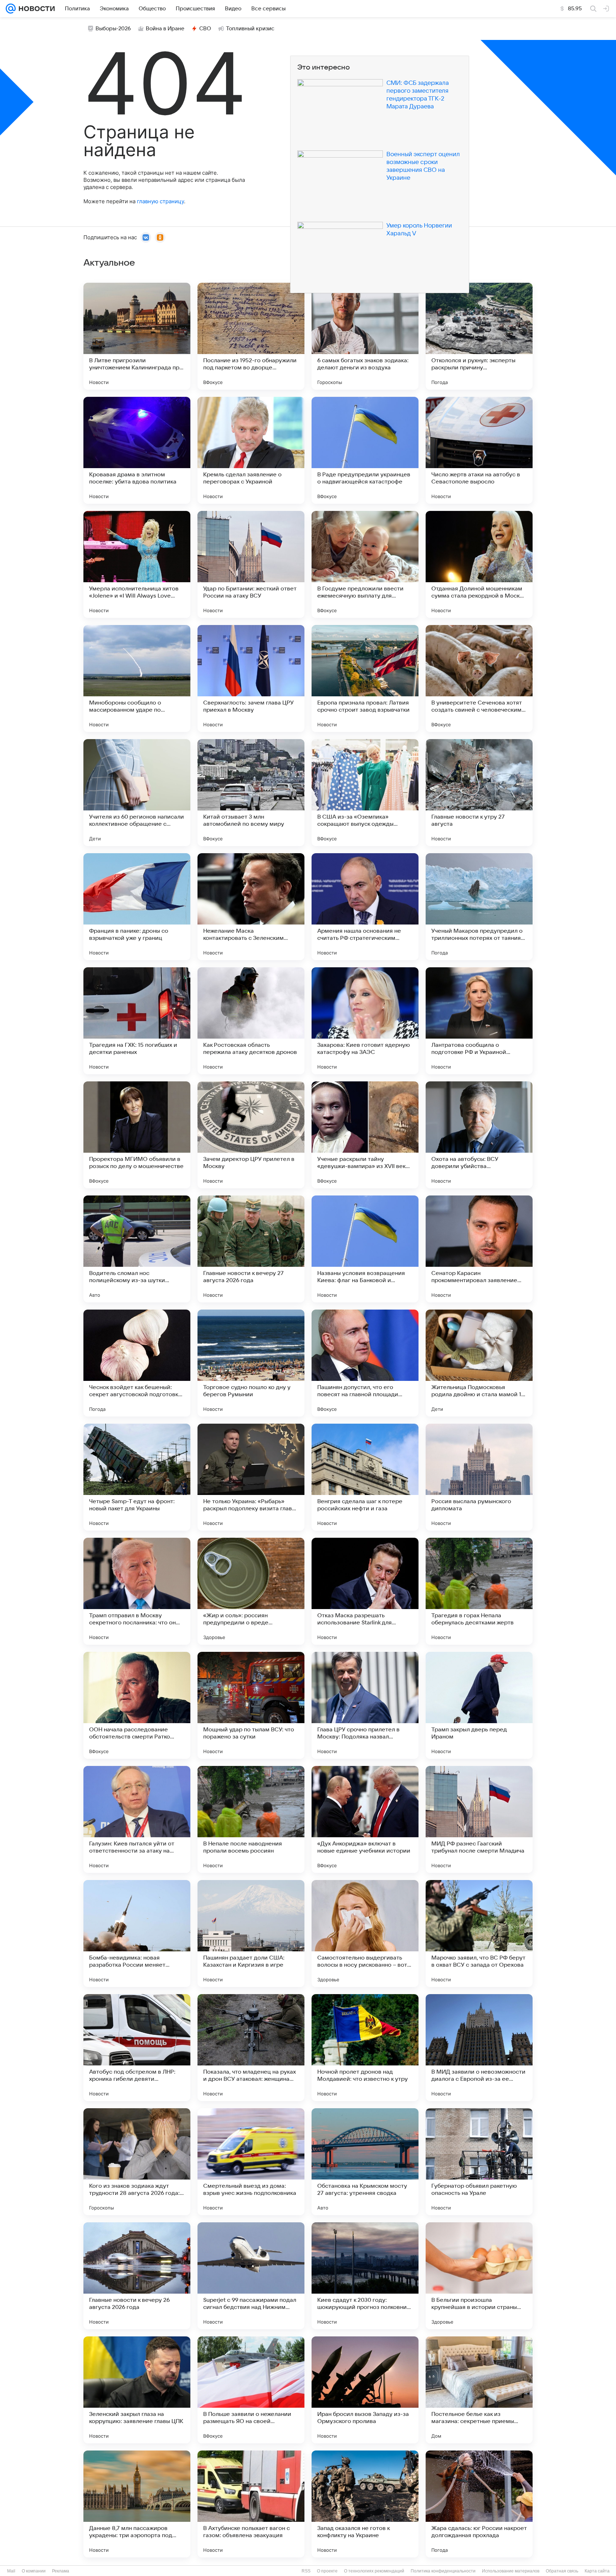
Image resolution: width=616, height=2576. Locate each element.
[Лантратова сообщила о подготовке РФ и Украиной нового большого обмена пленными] (479, 1021)
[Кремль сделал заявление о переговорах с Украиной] (251, 450)
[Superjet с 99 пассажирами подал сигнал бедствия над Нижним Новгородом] (251, 2276)
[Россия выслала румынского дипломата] (479, 1477)
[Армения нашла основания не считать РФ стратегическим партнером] (365, 907)
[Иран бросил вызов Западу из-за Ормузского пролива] (365, 2390)
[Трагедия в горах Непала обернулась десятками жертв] (479, 1591)
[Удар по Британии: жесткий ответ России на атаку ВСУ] (251, 564)
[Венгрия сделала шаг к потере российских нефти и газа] (365, 1477)
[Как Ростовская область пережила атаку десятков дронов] (251, 1021)
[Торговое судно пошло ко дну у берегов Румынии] (251, 1363)
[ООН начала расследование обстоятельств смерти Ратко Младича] (137, 1705)
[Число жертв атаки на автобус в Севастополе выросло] (479, 450)
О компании (34, 2571)
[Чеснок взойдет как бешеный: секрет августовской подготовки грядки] (137, 1363)
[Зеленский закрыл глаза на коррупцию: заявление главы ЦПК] (137, 2390)
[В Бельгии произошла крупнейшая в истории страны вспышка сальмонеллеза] (479, 2276)
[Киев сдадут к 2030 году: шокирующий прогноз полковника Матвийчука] (365, 2276)
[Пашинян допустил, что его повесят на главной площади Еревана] (365, 1363)
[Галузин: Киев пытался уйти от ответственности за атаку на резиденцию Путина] (137, 1819)
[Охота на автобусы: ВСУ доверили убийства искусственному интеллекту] (479, 1135)
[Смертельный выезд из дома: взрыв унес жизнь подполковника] (251, 2162)
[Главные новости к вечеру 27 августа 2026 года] (251, 1249)
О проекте (327, 2571)
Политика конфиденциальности (443, 2571)
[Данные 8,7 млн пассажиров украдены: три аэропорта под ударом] (137, 2504)
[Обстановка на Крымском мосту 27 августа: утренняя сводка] (365, 2162)
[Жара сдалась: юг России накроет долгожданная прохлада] (479, 2504)
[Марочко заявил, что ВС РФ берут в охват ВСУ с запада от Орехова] (479, 1934)
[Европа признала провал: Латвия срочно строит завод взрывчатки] (365, 678)
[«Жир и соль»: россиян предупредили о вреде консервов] (251, 1591)
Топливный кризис (250, 29)
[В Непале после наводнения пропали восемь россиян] (251, 1819)
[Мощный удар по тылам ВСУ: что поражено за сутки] (251, 1705)
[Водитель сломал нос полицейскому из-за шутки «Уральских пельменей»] (137, 1249)
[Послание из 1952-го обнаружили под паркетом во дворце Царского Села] (251, 336)
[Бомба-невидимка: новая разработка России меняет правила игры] (137, 1934)
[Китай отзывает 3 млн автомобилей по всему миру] (251, 793)
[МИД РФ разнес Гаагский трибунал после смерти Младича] (479, 1819)
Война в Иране (165, 29)
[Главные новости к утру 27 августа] (479, 793)
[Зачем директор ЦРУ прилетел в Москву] (251, 1135)
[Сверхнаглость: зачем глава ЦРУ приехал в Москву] (251, 678)
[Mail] (11, 9)
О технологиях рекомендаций (374, 2571)
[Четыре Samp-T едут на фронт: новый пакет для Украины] (137, 1477)
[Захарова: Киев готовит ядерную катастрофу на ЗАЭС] (365, 1021)
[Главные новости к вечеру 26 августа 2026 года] (137, 2276)
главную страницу (160, 201)
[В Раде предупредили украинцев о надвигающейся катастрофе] (365, 450)
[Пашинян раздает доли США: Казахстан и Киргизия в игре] (251, 1934)
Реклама (61, 2571)
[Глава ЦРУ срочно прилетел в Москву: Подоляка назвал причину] (365, 1705)
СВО (205, 29)
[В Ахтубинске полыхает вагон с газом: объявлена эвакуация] (251, 2504)
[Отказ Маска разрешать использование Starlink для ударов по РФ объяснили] (365, 1591)
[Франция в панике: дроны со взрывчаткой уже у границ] (137, 907)
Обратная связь (562, 2571)
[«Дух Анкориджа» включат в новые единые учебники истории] (365, 1819)
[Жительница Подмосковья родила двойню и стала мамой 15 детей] (479, 1363)
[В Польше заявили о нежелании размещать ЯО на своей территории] (251, 2390)
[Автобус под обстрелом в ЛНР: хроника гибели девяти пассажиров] (137, 2048)
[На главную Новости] (35, 9)
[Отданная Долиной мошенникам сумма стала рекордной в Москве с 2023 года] (479, 564)
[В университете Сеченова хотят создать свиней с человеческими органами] (479, 678)
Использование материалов (511, 2571)
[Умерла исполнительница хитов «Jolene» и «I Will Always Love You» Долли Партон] (137, 564)
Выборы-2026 (113, 29)
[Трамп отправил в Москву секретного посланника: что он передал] (137, 1591)
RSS (306, 2571)
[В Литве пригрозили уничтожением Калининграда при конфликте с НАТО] (137, 336)
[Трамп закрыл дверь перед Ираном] (479, 1705)
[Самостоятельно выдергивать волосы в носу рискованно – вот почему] (365, 1934)
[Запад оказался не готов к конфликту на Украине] (365, 2504)
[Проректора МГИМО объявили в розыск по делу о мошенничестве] (137, 1135)
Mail (11, 2571)
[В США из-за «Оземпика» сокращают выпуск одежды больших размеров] (365, 793)
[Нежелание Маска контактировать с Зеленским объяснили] (251, 907)
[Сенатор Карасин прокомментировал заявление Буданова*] (479, 1249)
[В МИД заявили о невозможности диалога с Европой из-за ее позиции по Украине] (479, 2048)
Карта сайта (597, 2571)
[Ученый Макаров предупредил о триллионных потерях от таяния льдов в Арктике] (479, 907)
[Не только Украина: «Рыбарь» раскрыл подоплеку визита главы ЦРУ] (251, 1477)
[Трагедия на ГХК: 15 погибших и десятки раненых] (137, 1021)
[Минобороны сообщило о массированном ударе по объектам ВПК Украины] (137, 678)
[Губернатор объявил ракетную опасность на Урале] (479, 2162)
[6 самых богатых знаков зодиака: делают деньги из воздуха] (365, 336)
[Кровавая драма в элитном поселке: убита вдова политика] (137, 450)
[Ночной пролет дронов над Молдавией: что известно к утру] (365, 2048)
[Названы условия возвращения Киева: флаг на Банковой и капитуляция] (365, 1249)
